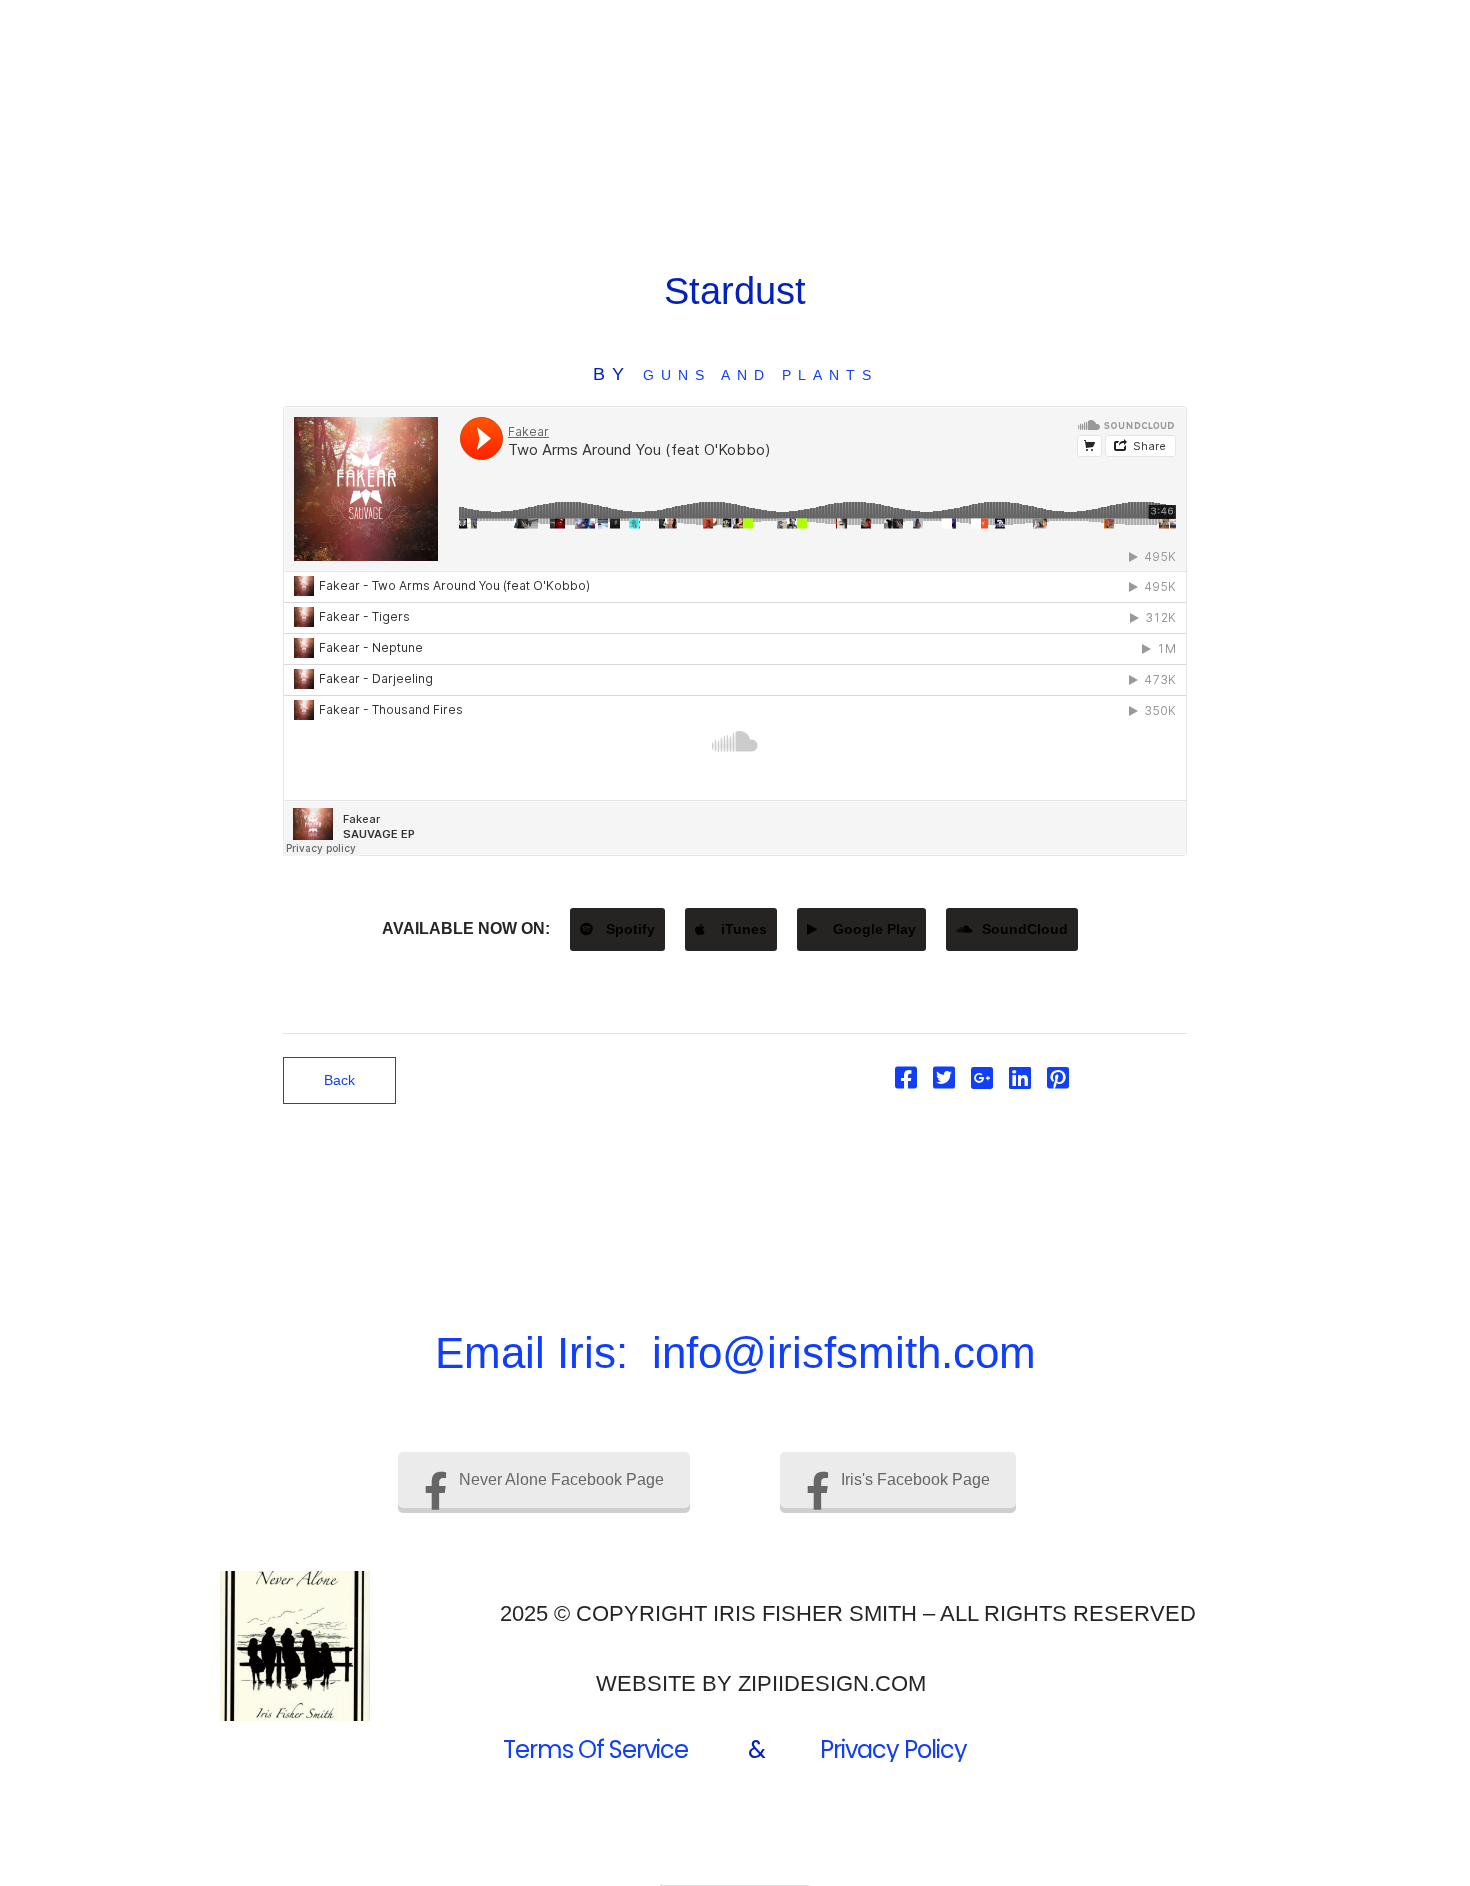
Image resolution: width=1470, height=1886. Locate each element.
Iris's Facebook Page (915, 1479)
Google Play (872, 929)
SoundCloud (1023, 929)
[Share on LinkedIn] (1020, 1082)
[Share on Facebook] (906, 1082)
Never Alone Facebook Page (561, 1479)
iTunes (742, 929)
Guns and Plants (760, 375)
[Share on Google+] (982, 1082)
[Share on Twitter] (944, 1082)
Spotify (628, 929)
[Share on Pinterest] (1058, 1082)
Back (339, 1080)
